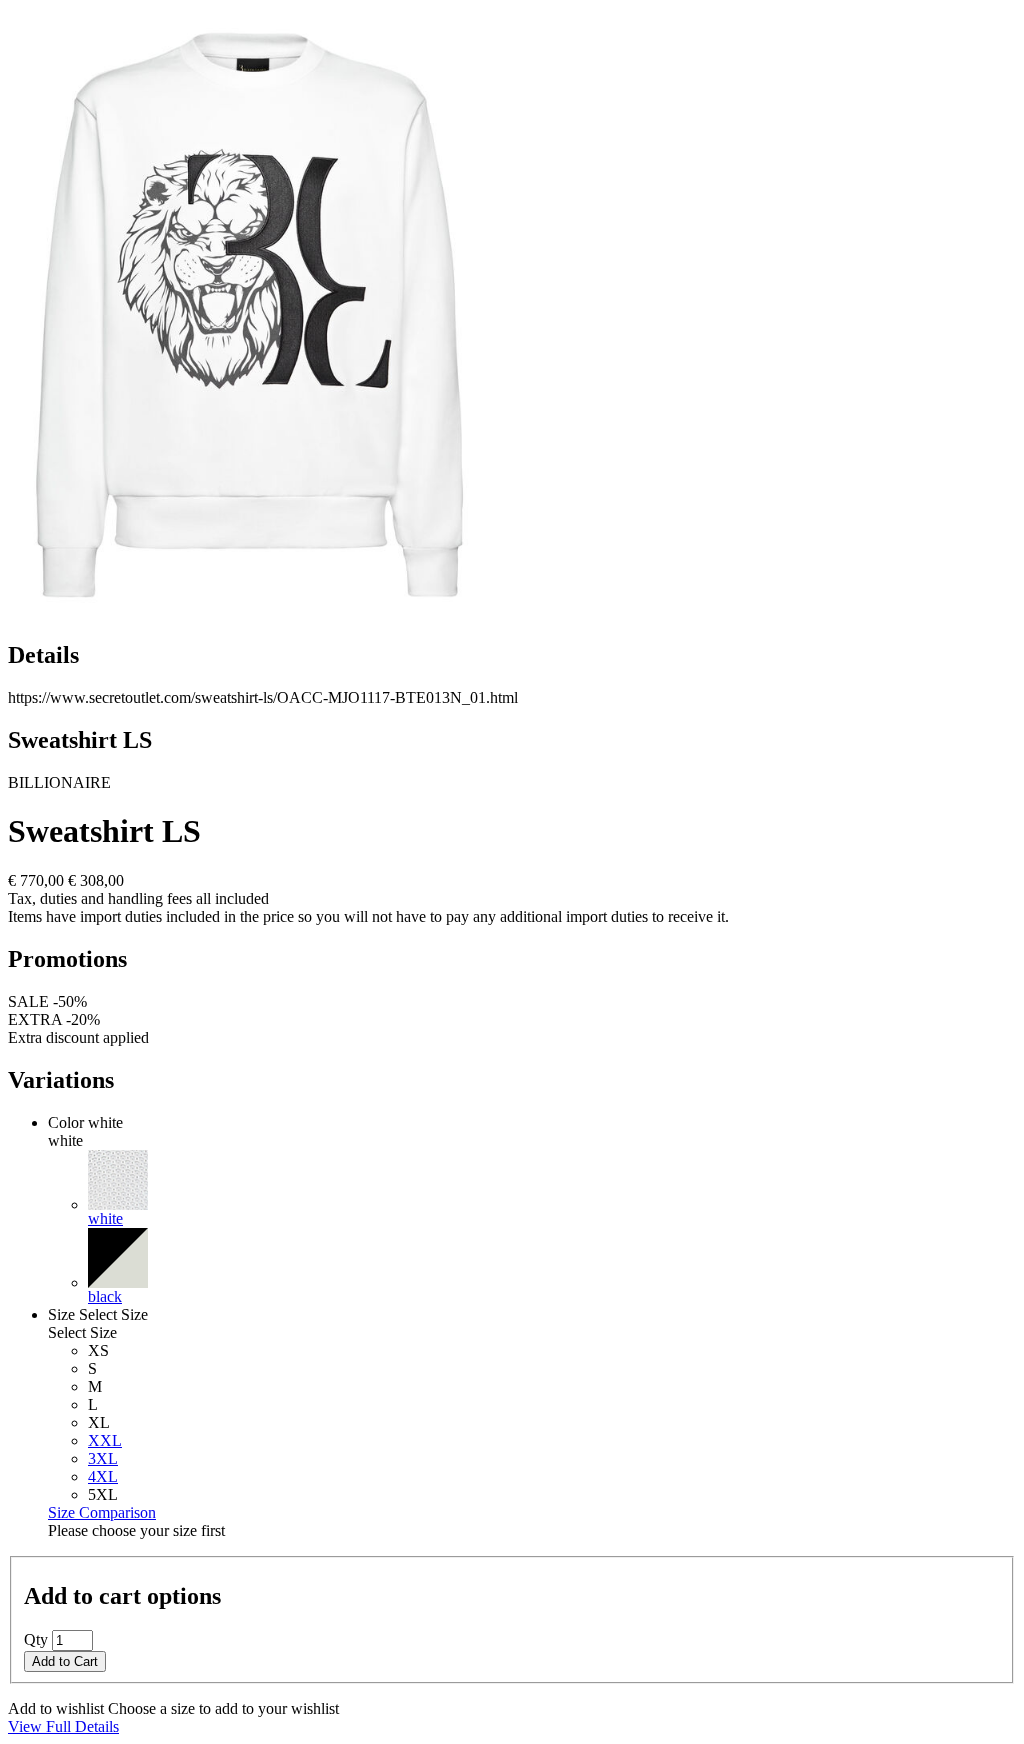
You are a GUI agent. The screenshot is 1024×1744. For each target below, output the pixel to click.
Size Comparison (102, 1512)
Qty (36, 1639)
